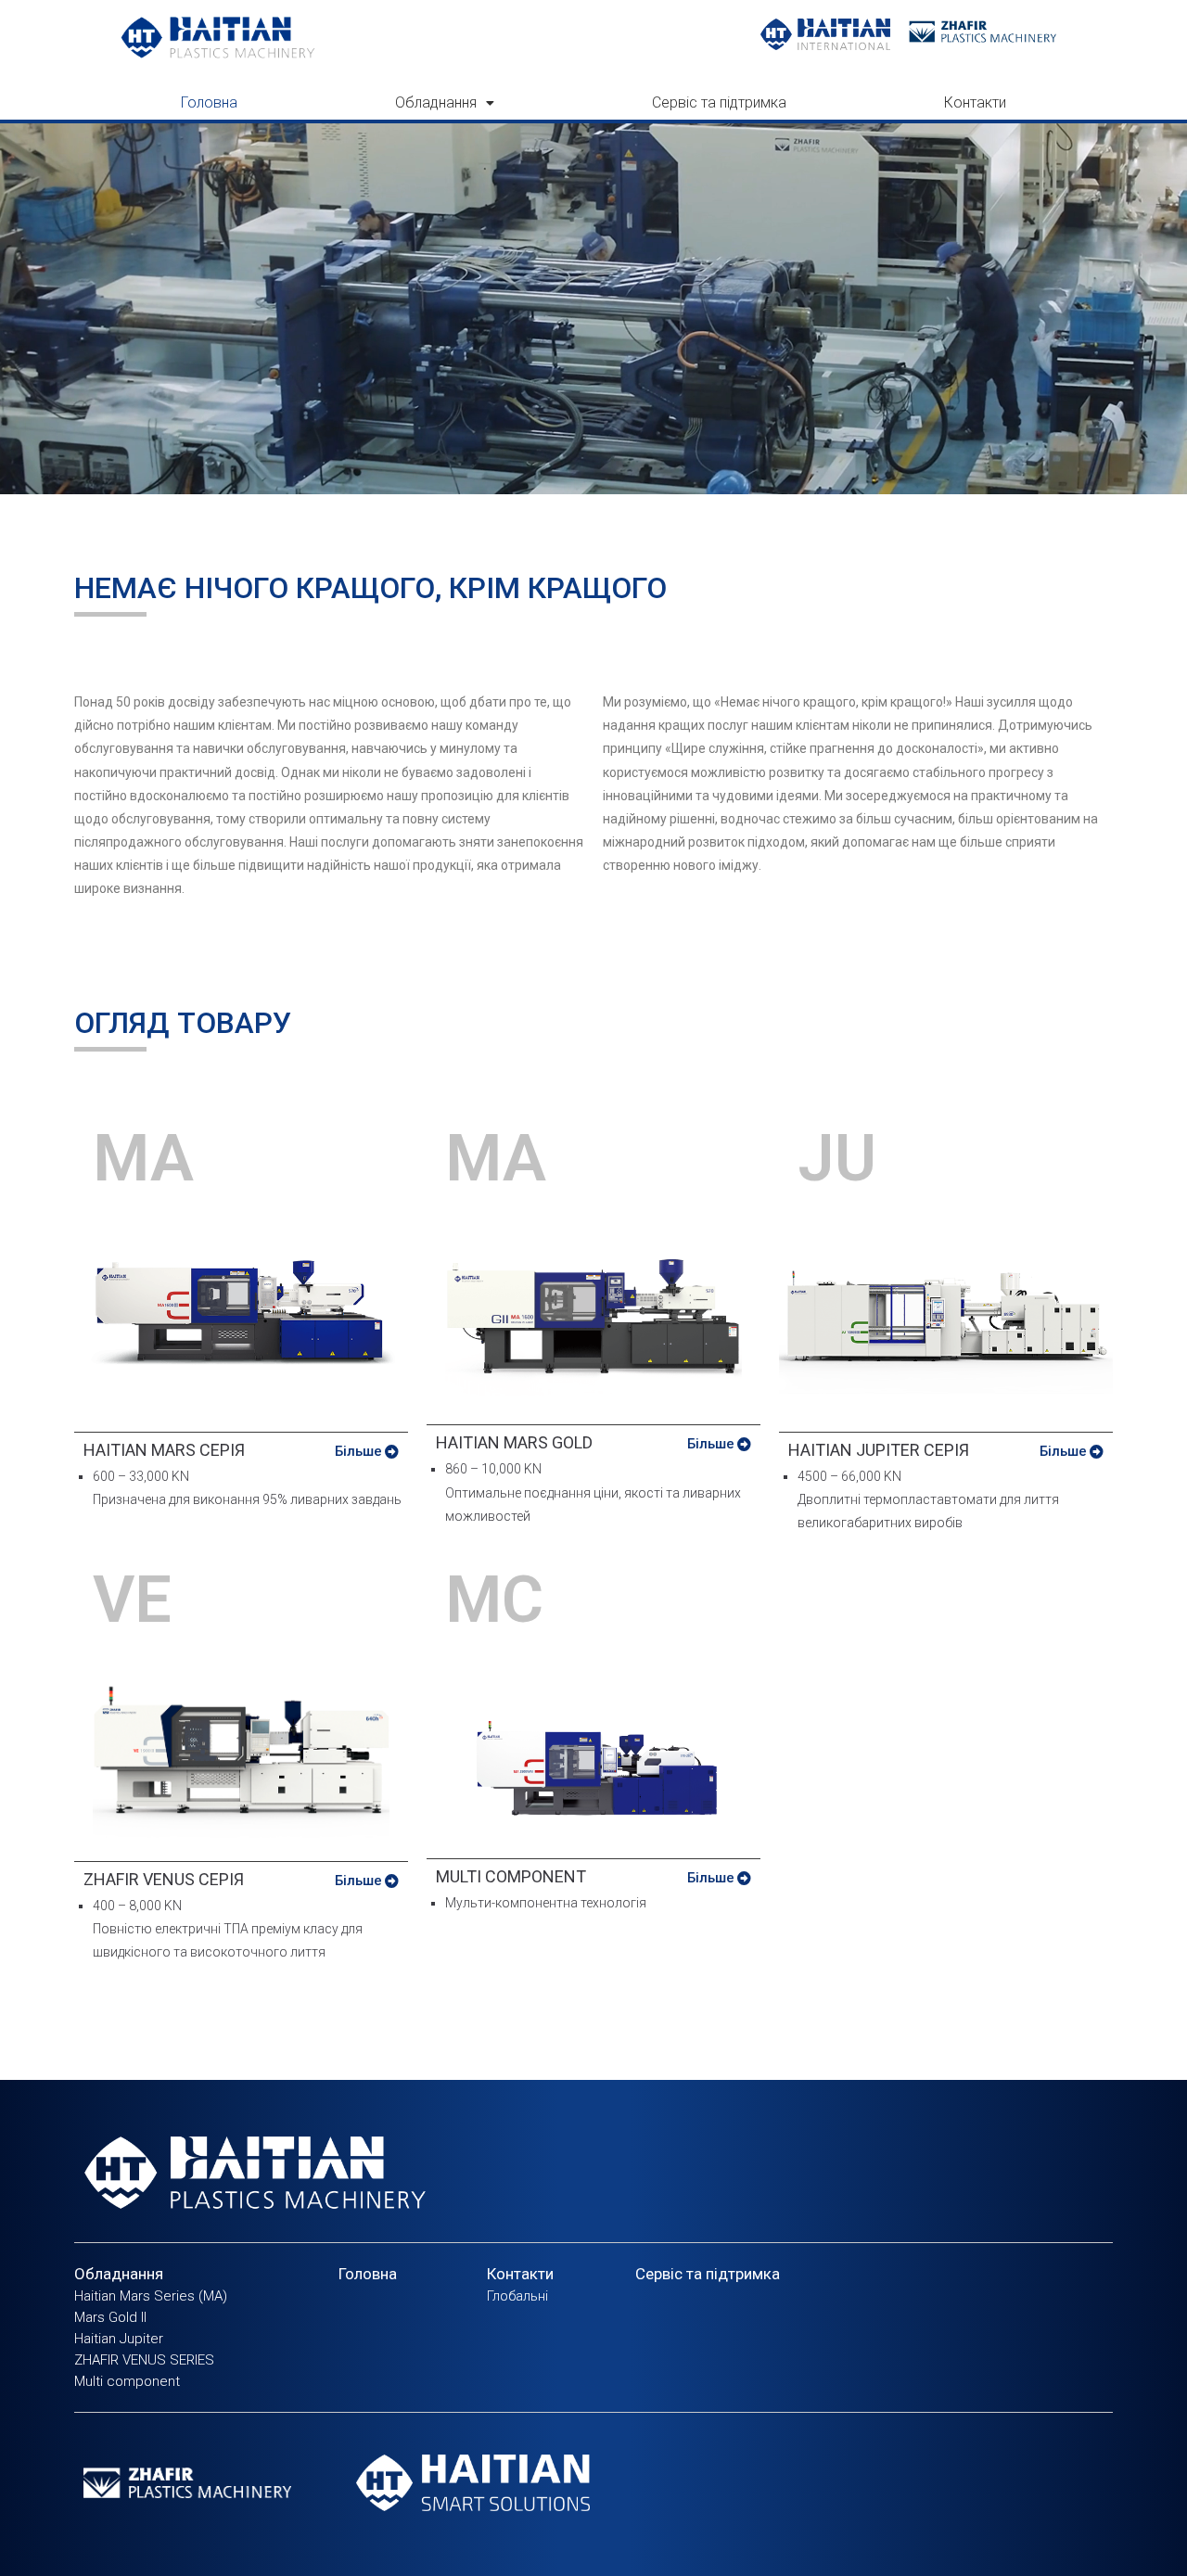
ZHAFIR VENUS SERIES (144, 2360)
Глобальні (517, 2296)
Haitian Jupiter (119, 2339)
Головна (209, 102)
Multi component (127, 2381)
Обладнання (436, 102)
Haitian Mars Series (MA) (151, 2296)
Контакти (975, 102)
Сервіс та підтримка (719, 102)
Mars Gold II (110, 2317)
